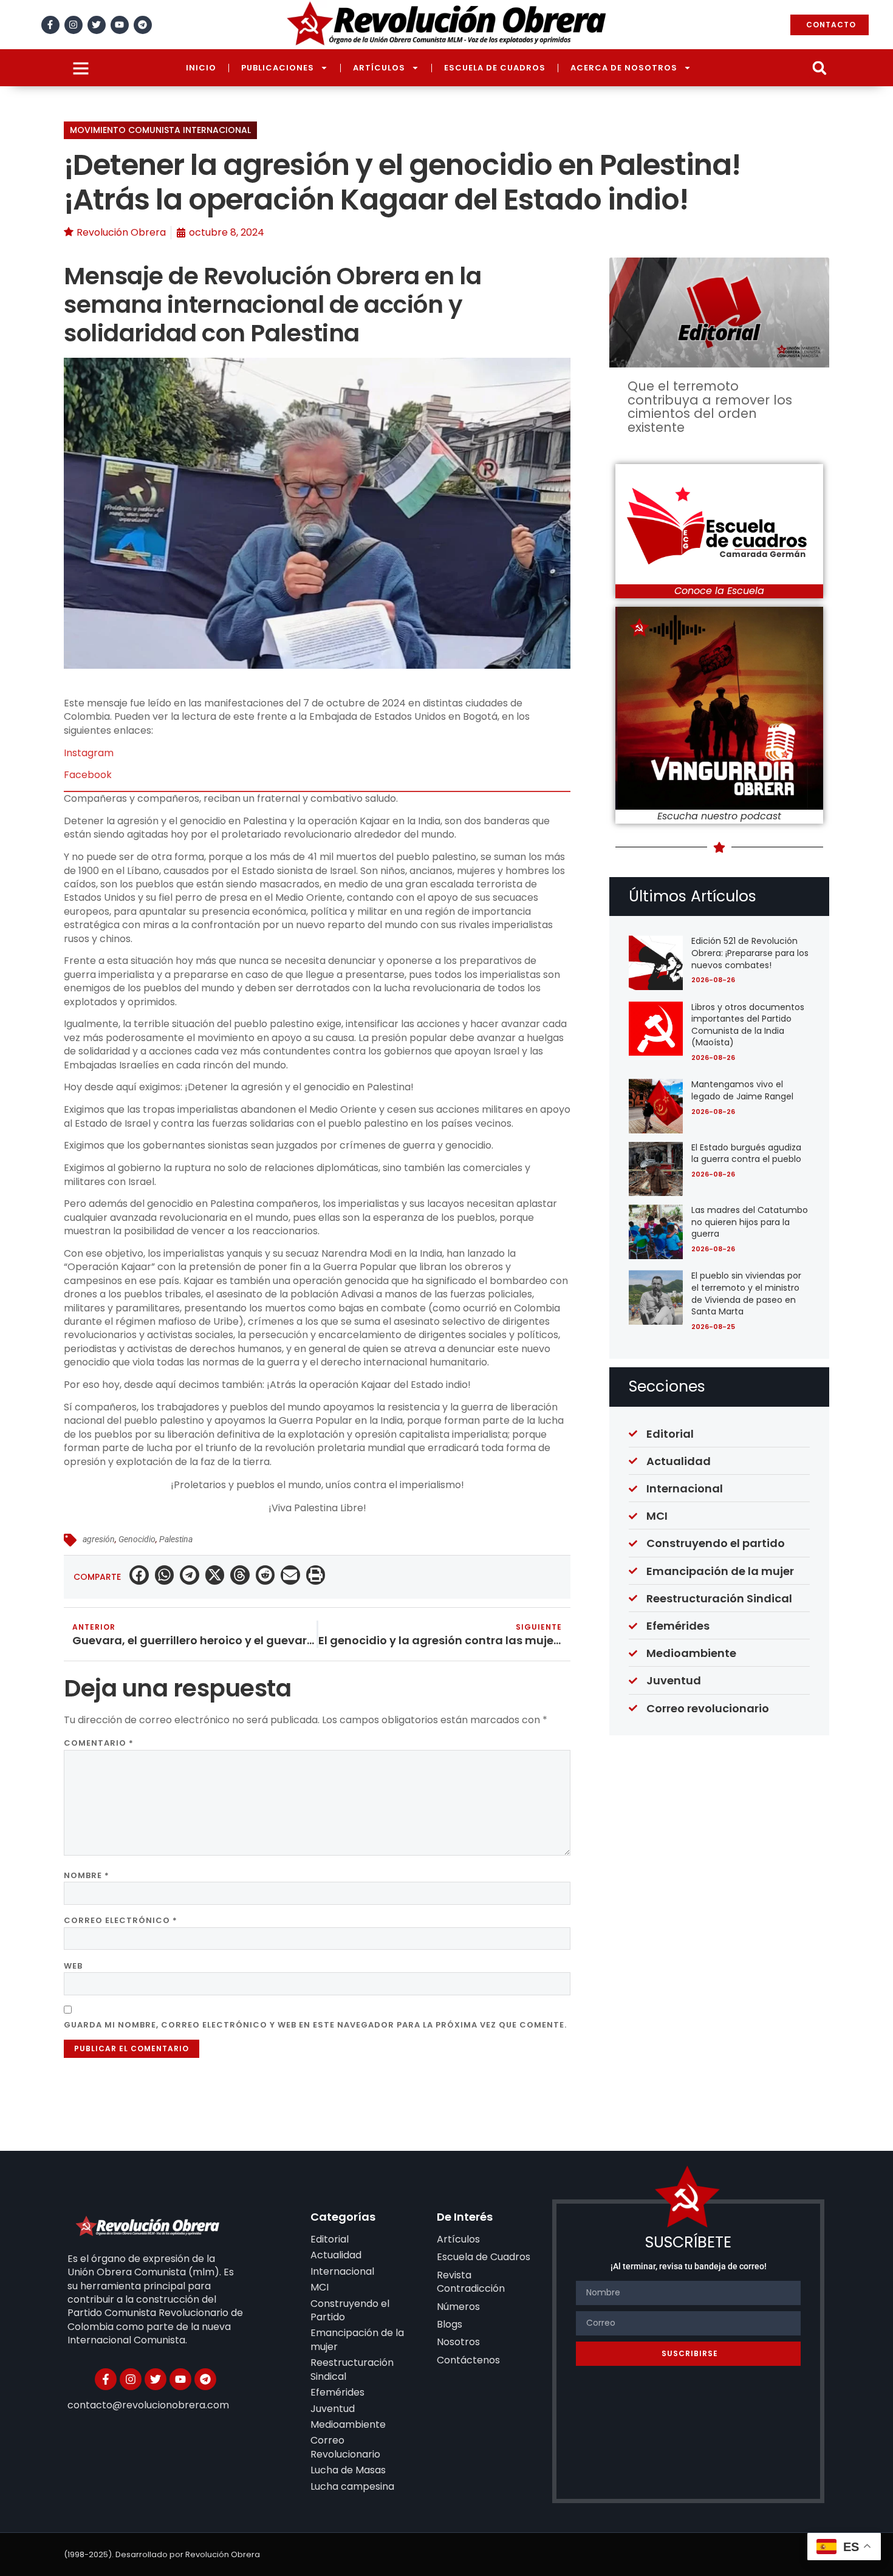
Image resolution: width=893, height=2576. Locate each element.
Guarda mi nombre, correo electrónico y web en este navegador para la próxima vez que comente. (315, 2025)
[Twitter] (97, 25)
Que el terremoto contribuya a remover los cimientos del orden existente (710, 406)
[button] (819, 68)
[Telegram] (143, 25)
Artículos (379, 68)
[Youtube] (120, 25)
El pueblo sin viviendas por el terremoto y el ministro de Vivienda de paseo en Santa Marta (746, 1293)
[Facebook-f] (50, 25)
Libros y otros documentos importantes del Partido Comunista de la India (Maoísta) (748, 1025)
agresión (99, 1539)
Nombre (87, 1875)
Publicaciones (278, 68)
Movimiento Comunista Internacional (160, 130)
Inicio (201, 68)
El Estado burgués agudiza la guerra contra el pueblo (746, 1153)
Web (73, 1966)
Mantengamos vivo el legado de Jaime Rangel (742, 1090)
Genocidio (137, 1539)
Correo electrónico (121, 1920)
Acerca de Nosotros (624, 68)
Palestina (176, 1539)
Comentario (99, 1743)
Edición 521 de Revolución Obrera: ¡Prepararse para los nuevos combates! (750, 953)
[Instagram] (74, 25)
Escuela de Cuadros (495, 68)
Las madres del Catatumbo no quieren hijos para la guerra (750, 1222)
